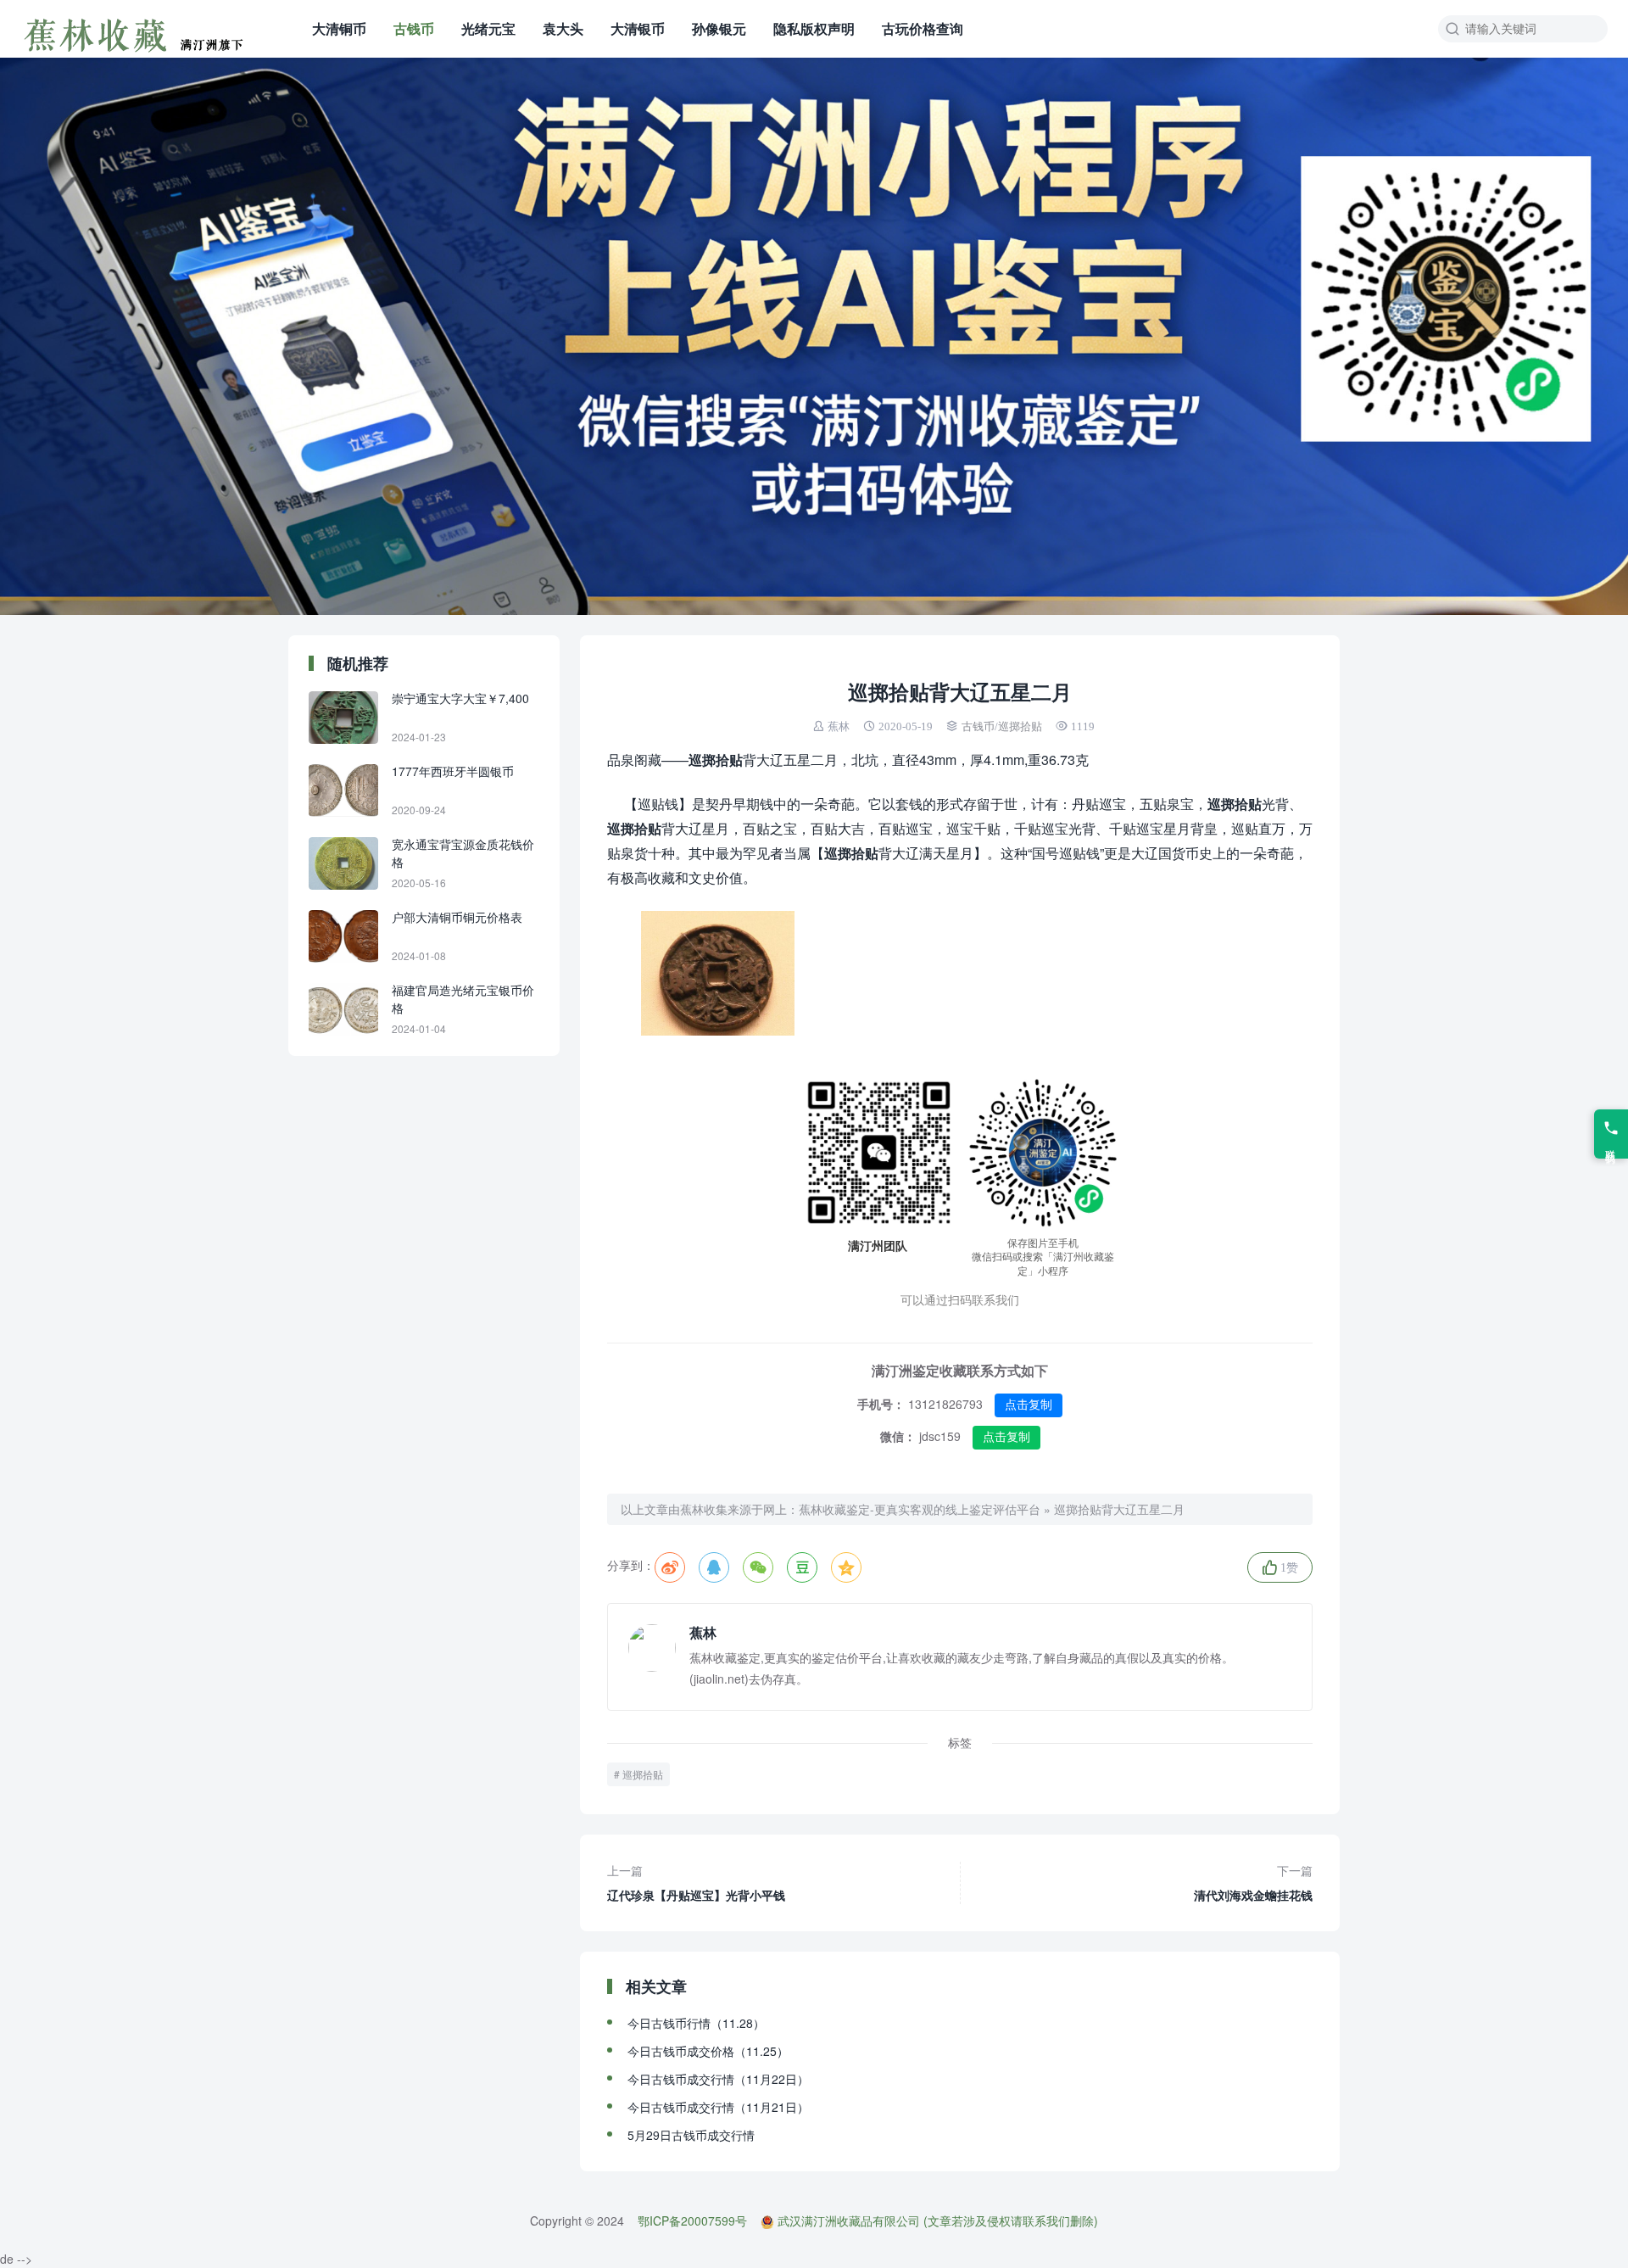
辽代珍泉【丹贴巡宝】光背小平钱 (696, 1883)
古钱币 (414, 28)
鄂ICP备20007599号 (692, 2221)
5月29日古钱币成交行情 (691, 2135)
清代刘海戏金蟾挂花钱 (1253, 1883)
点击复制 (1029, 1405)
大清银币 (638, 28)
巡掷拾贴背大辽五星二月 (1119, 1509)
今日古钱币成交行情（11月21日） (718, 2107)
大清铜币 (339, 28)
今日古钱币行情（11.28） (696, 2023)
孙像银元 (719, 28)
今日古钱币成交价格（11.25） (708, 2051)
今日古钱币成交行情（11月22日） (718, 2079)
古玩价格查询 (923, 28)
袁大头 (563, 28)
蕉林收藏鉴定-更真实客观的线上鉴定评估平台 (920, 1509)
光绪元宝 (488, 28)
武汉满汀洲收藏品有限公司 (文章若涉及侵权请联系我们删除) (938, 2221)
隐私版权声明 (814, 28)
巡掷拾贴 (1020, 726)
